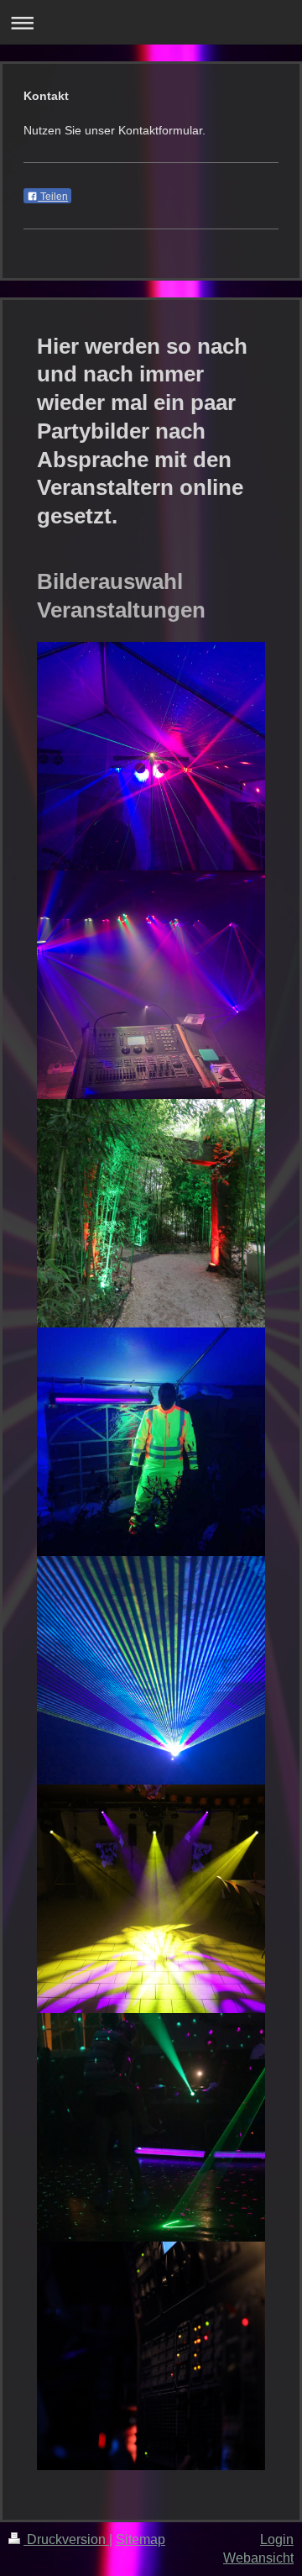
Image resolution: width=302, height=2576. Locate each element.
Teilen (53, 197)
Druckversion (66, 2539)
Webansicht (258, 2558)
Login (277, 2539)
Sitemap (141, 2539)
